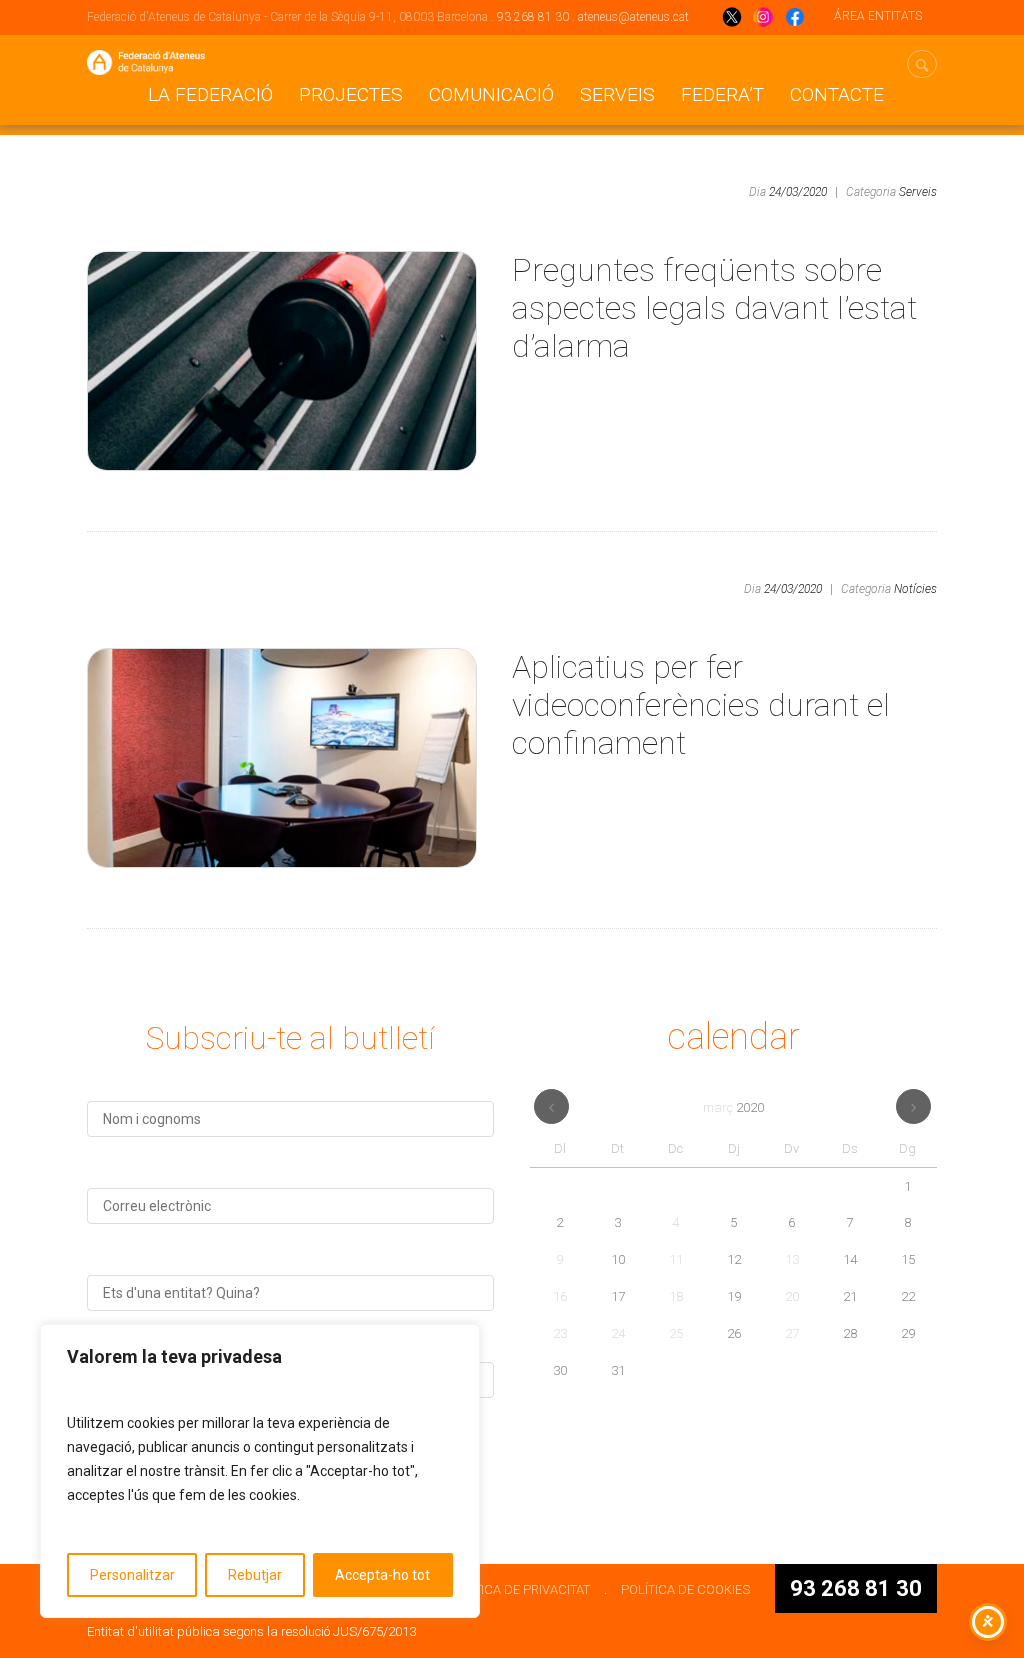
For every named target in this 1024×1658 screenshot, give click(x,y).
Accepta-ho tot (382, 1575)
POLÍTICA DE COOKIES (685, 1589)
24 (618, 1333)
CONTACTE (837, 94)
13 (792, 1259)
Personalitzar (132, 1575)
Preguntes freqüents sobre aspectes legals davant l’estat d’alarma (714, 308)
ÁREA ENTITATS (878, 16)
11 (676, 1259)
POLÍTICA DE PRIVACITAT (518, 1589)
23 (560, 1333)
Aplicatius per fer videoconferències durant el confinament (701, 705)
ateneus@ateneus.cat (633, 17)
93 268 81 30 (533, 17)
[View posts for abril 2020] (913, 1106)
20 (792, 1296)
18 (676, 1296)
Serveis (617, 94)
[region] (260, 1471)
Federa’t (722, 94)
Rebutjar (255, 1575)
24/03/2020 (798, 192)
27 (792, 1333)
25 (676, 1333)
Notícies (915, 589)
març (733, 1107)
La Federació (210, 94)
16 (560, 1296)
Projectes (351, 94)
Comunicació (491, 94)
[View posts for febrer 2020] (551, 1106)
